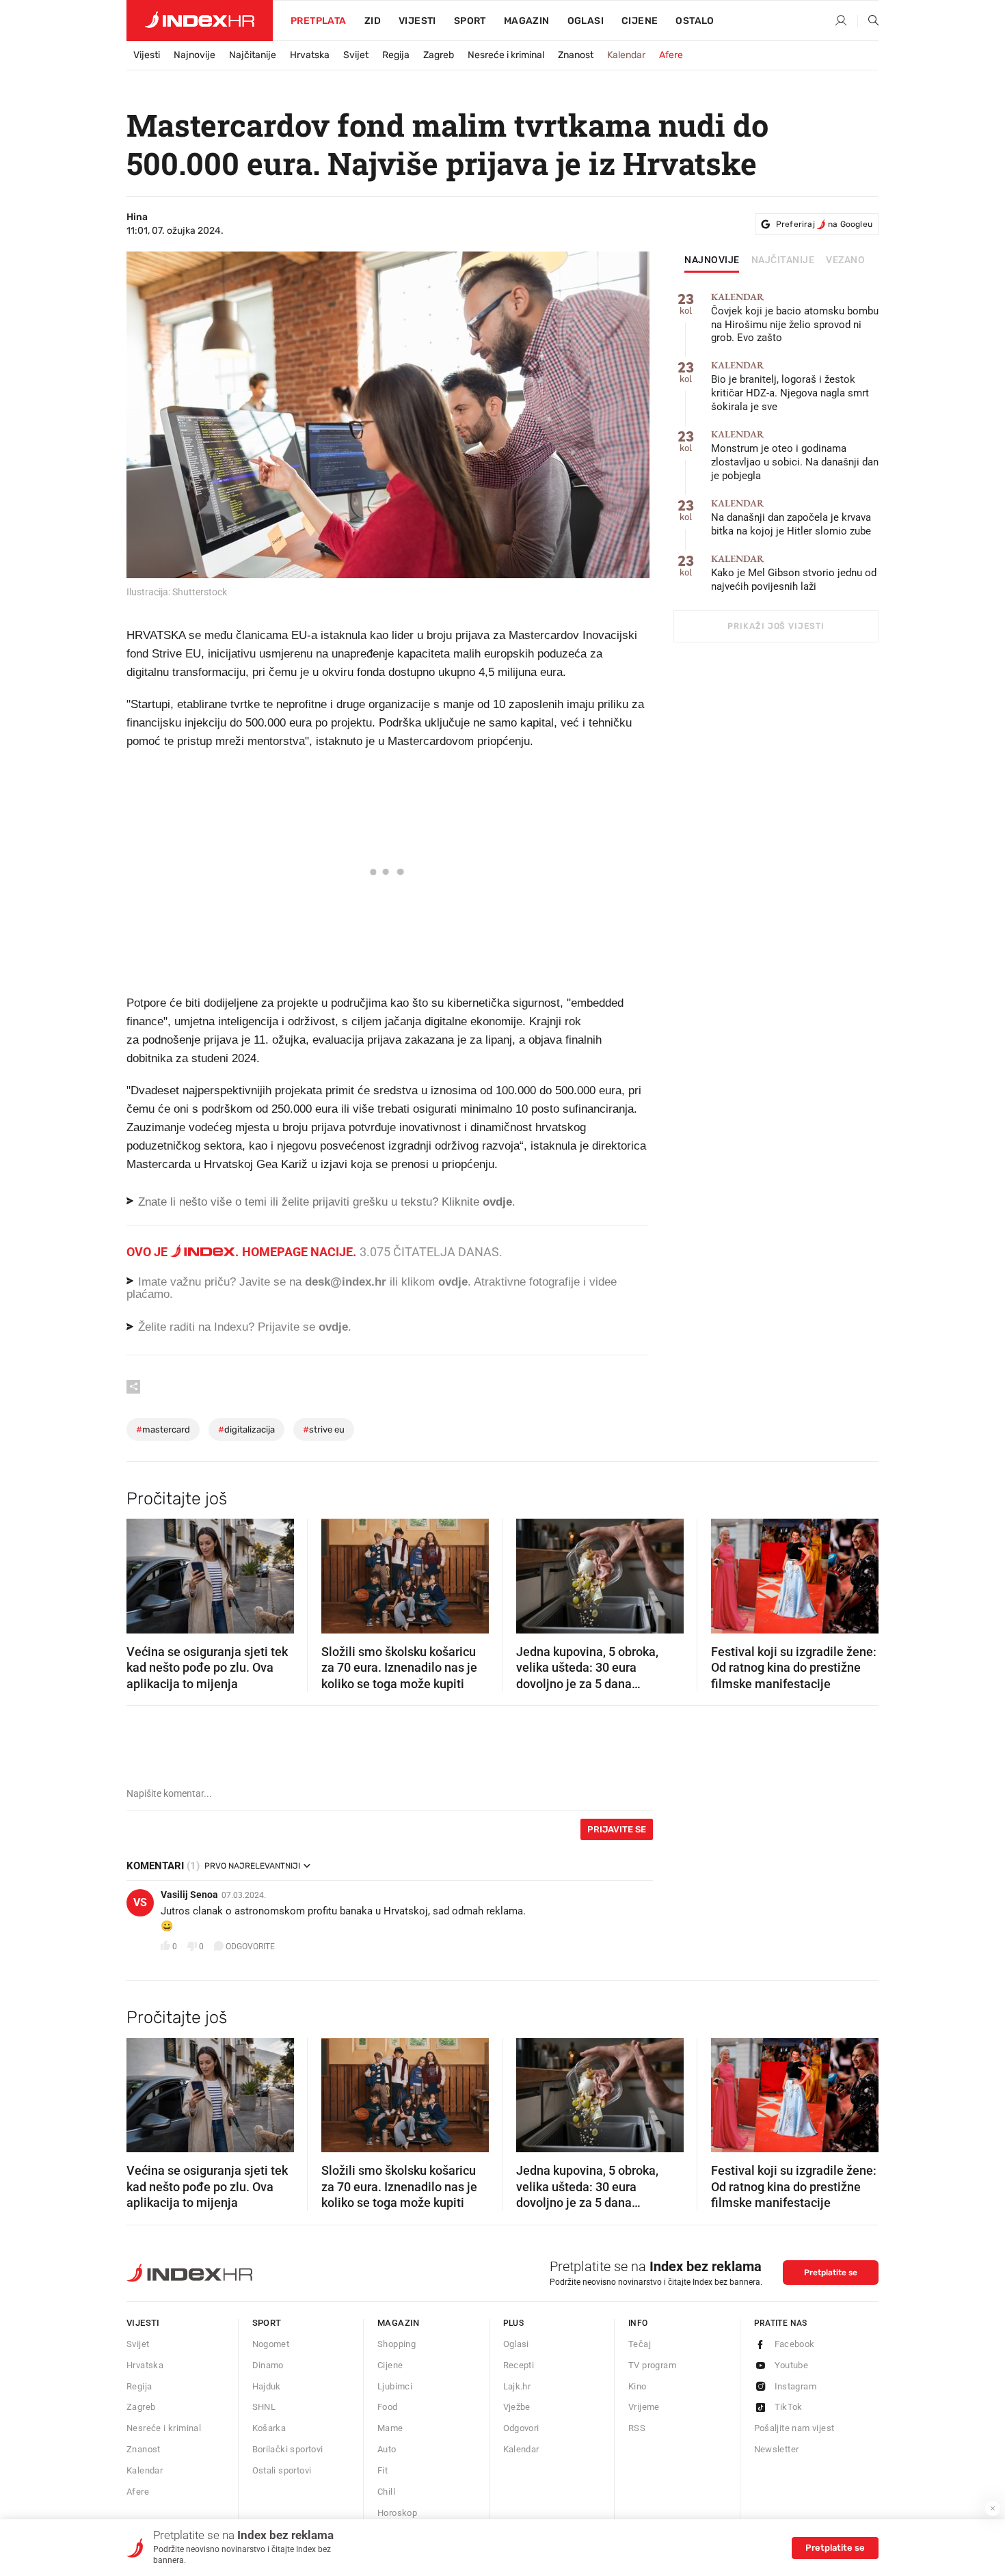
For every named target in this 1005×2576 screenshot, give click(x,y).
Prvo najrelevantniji (252, 1866)
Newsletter (777, 2449)
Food (388, 2407)
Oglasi (586, 21)
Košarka (269, 2428)
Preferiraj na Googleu (824, 224)
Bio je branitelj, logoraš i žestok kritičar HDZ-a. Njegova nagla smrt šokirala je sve (790, 387)
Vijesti (417, 21)
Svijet (356, 55)
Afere (671, 55)
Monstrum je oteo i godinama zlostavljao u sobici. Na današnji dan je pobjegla (795, 456)
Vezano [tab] (845, 260)
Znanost (576, 55)
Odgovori (521, 2428)
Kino (638, 2386)
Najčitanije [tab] (783, 260)
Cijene (640, 21)
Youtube (792, 2365)
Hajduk (267, 2386)
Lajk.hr (517, 2386)
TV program (652, 2365)
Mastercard (163, 1429)
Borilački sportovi (288, 2449)
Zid (373, 21)
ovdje (453, 1282)
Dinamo (268, 2365)
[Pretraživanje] (868, 21)
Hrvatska (310, 55)
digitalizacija (246, 1429)
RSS (637, 2428)
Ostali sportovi (282, 2470)
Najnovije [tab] (712, 260)
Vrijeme (644, 2407)
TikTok (789, 2407)
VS (140, 1902)
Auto (387, 2449)
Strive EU (324, 1429)
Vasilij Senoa (189, 1895)
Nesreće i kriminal (506, 55)
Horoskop (397, 2513)
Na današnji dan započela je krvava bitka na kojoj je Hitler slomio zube (791, 518)
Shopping (397, 2344)
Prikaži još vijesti (776, 626)
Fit (383, 2470)
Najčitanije (253, 55)
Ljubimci (395, 2386)
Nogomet (271, 2344)
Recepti (519, 2365)
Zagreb (439, 55)
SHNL (264, 2407)
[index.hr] (200, 21)
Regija (396, 55)
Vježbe (517, 2407)
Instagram (796, 2386)
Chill (386, 2492)
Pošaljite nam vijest (794, 2428)
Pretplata (319, 21)
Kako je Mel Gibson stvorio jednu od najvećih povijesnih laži (794, 573)
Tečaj (640, 2344)
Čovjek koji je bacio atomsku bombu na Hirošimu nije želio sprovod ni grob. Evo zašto (795, 318)
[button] (144, 1572)
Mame (390, 2428)
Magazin (399, 2323)
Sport (470, 21)
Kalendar (626, 55)
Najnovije (195, 55)
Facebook (795, 2344)
